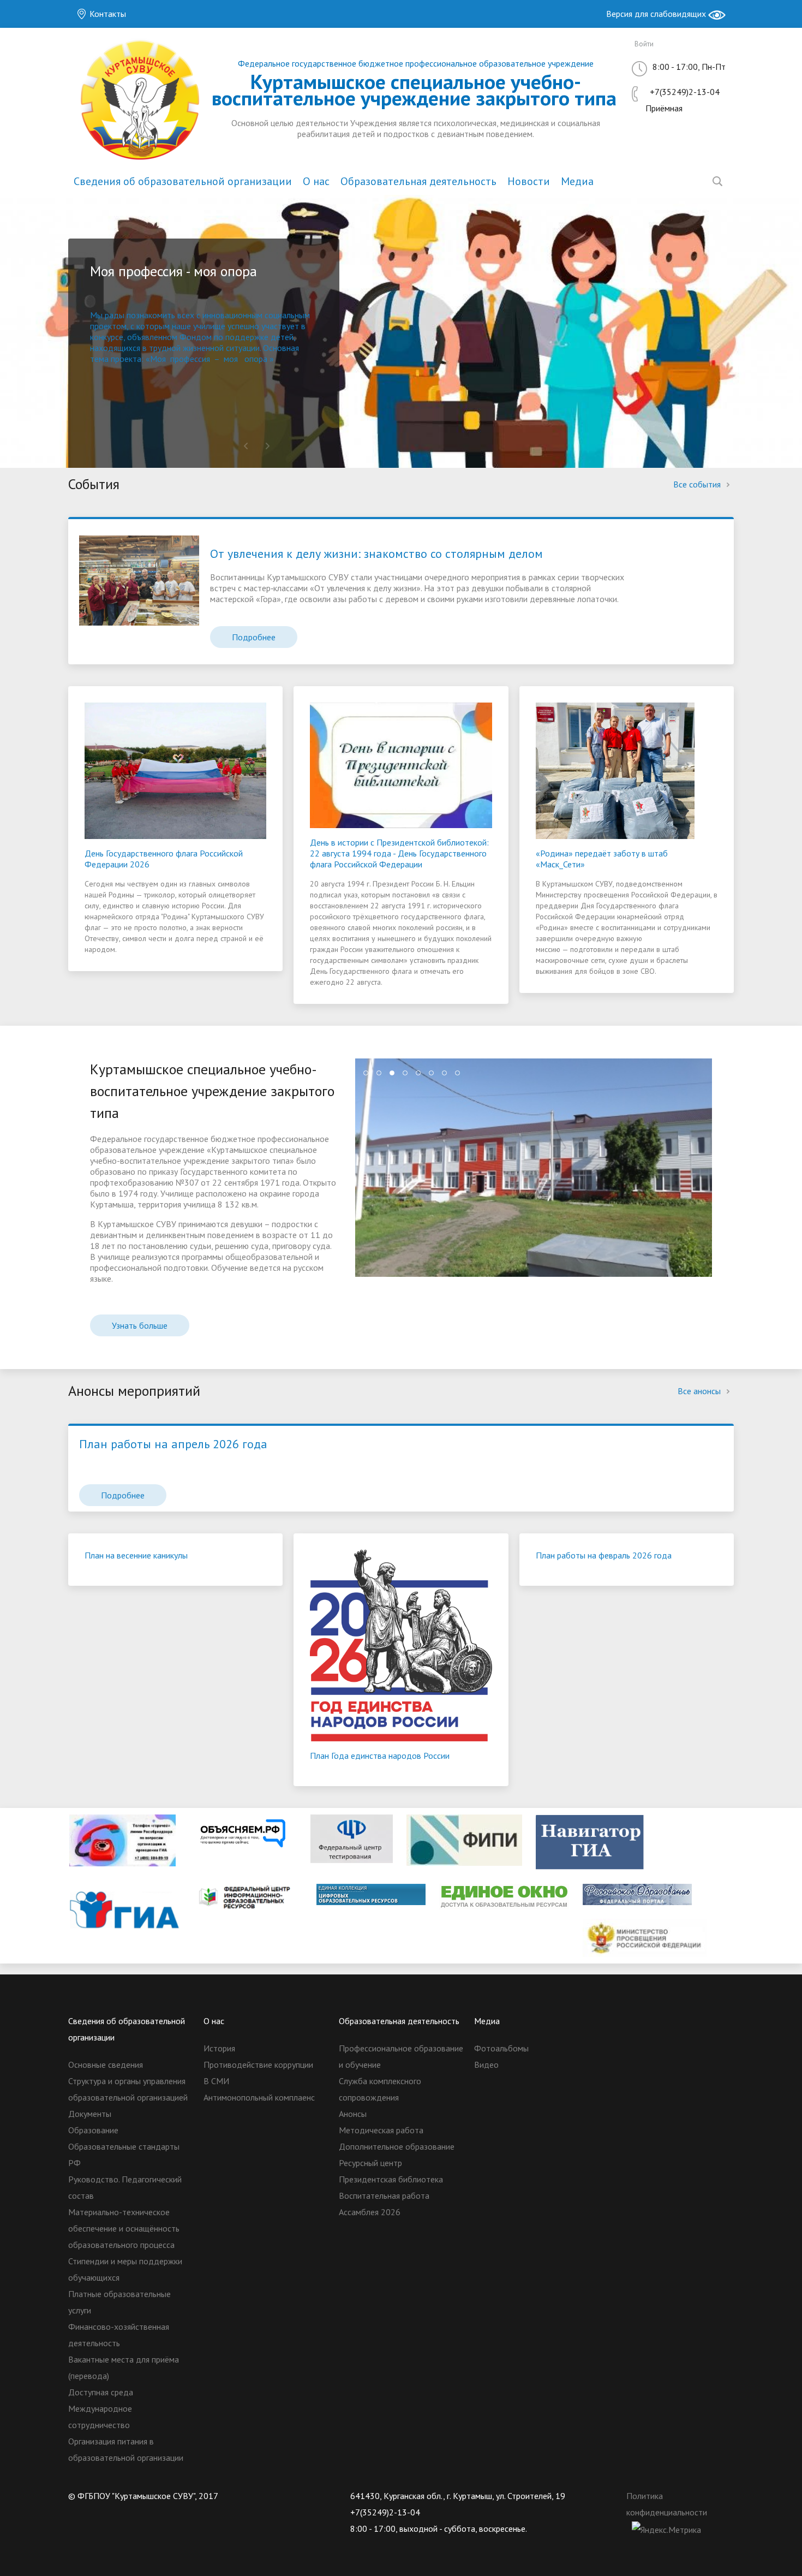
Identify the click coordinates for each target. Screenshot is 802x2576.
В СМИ (216, 2081)
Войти (644, 44)
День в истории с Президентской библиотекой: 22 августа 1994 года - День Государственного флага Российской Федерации (399, 853)
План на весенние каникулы (136, 1555)
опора (256, 359)
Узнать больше (140, 1325)
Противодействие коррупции (258, 2065)
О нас (316, 181)
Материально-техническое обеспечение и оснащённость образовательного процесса (124, 2228)
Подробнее (254, 637)
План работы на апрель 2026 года (173, 1444)
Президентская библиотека (391, 2179)
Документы (90, 2114)
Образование (93, 2130)
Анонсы (353, 2114)
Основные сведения (106, 2065)
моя (231, 359)
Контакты (107, 14)
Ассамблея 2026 (370, 2212)
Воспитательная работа (384, 2196)
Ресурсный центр (370, 2163)
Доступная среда (101, 2392)
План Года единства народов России (380, 1756)
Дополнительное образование (397, 2146)
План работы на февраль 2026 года (604, 1555)
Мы (97, 315)
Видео (486, 2065)
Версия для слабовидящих (657, 14)
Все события (698, 484)
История (219, 2048)
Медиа (577, 181)
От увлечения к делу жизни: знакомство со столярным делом (376, 554)
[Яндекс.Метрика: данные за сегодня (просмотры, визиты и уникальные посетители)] (666, 2530)
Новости (529, 181)
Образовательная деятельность (418, 181)
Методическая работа (381, 2130)
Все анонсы (700, 1391)
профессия (190, 359)
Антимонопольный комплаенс (259, 2097)
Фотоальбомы (501, 2048)
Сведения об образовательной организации (183, 181)
